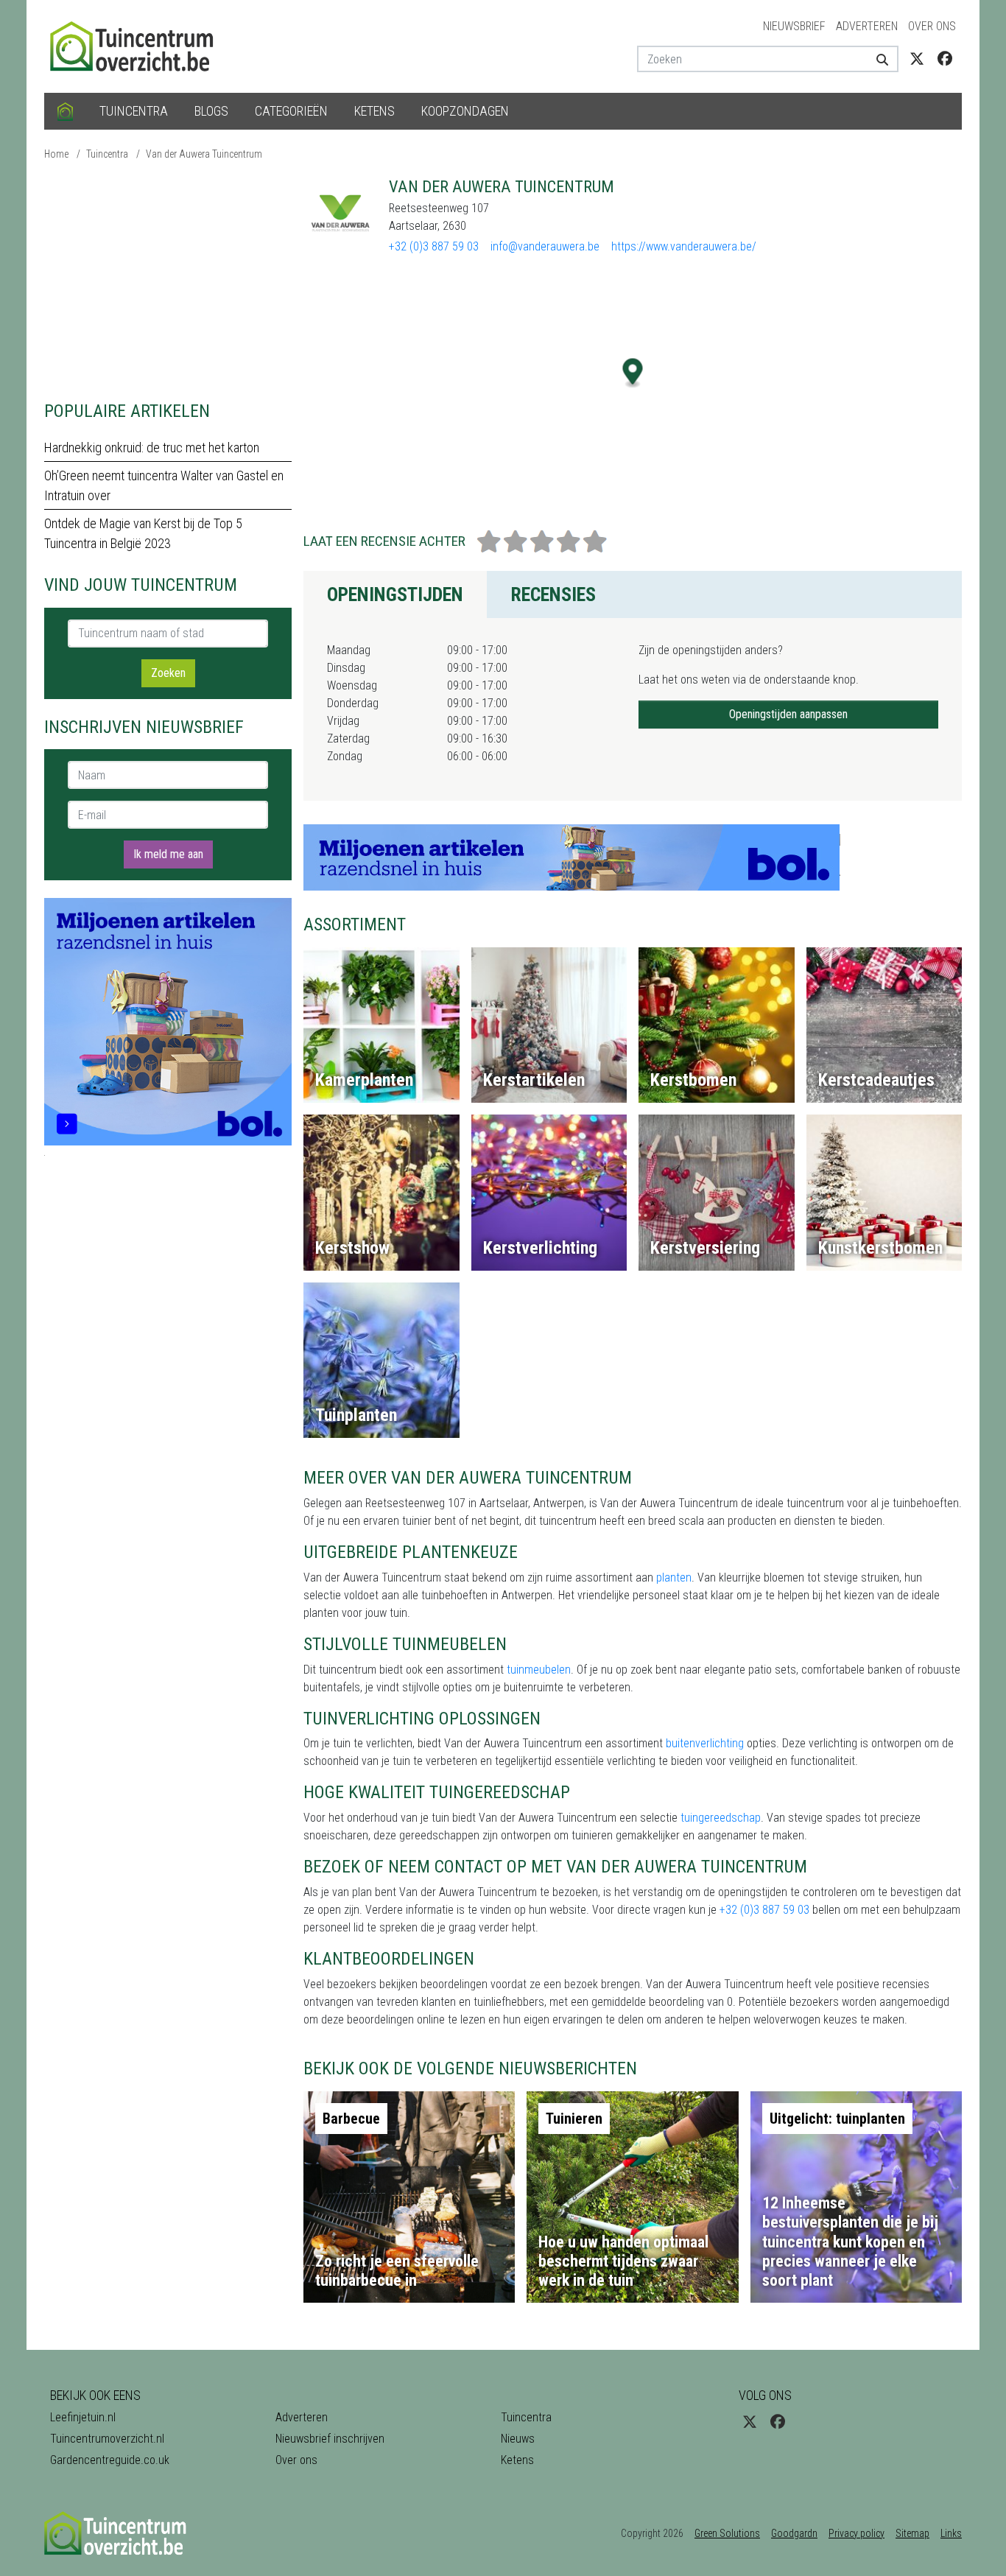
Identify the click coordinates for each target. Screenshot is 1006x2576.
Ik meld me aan (168, 854)
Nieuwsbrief (794, 26)
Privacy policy (856, 2533)
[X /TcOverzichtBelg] (917, 59)
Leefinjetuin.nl (83, 2417)
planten (674, 1577)
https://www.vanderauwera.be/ (684, 246)
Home (56, 154)
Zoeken (168, 673)
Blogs (211, 111)
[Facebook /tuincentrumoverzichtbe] (945, 59)
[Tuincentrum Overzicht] (138, 45)
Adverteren (867, 26)
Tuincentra (134, 111)
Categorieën (291, 111)
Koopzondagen (465, 111)
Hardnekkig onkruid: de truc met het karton (152, 448)
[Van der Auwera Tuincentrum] (340, 214)
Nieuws (518, 2439)
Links (951, 2533)
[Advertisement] (168, 280)
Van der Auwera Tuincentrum (204, 154)
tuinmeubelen (539, 1670)
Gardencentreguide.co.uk (110, 2460)
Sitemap (912, 2533)
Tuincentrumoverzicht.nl (107, 2439)
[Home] (65, 111)
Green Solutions (727, 2533)
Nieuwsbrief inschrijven (330, 2439)
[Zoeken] (877, 59)
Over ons (932, 26)
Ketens (374, 111)
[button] (633, 373)
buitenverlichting (705, 1743)
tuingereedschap (721, 1818)
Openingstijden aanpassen (788, 714)
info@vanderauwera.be (545, 246)
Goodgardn (794, 2533)
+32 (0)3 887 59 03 (434, 246)
